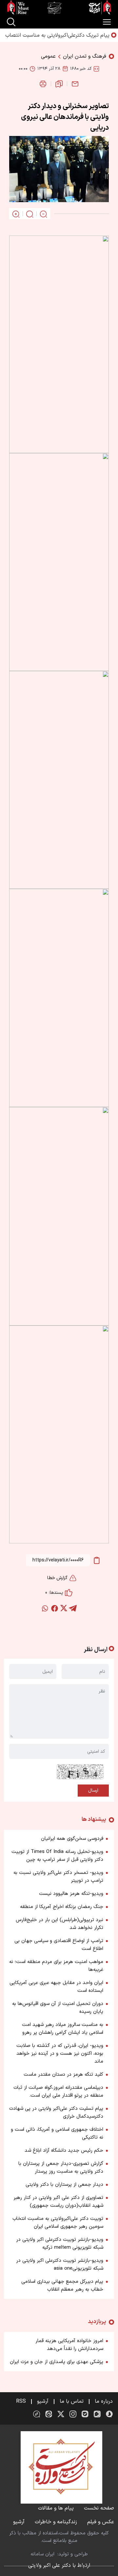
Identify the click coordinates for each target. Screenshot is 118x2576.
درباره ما (104, 2401)
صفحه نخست (99, 2508)
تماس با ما (72, 2401)
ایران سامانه (42, 2554)
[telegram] (73, 1608)
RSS (21, 2401)
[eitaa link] (49, 2414)
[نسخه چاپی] (43, 84)
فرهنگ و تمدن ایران (85, 56)
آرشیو (43, 2401)
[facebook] (54, 1608)
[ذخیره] (59, 84)
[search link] (11, 22)
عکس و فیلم (101, 2522)
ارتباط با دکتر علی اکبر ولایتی (59, 2566)
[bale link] (85, 2414)
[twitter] (64, 1608)
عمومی (48, 56)
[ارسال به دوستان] (75, 84)
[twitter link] (61, 2414)
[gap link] (37, 2414)
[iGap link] (97, 2414)
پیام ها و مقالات (56, 2508)
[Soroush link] (109, 2414)
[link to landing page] (59, 8)
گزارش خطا (57, 1578)
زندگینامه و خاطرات (56, 2522)
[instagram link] (73, 2414)
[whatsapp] (45, 1608)
